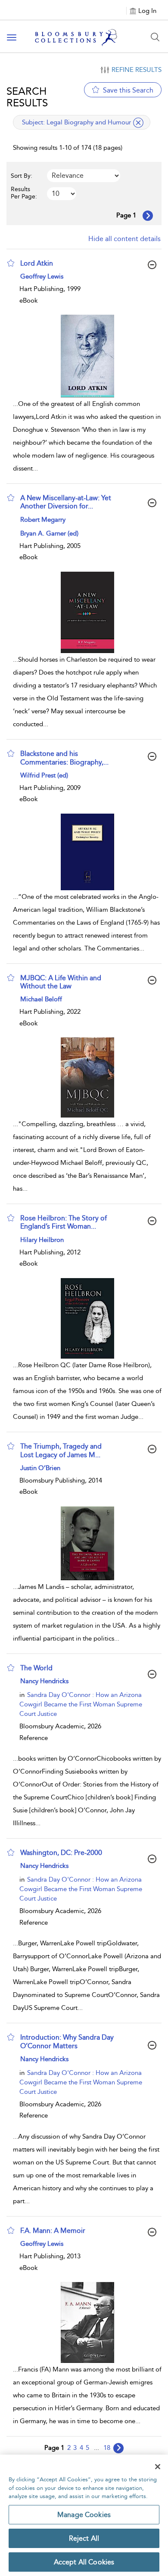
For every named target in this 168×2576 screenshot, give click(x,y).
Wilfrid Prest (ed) (44, 775)
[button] (11, 263)
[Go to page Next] (118, 2448)
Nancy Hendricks (44, 1681)
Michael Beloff (41, 999)
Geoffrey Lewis (42, 276)
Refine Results (137, 70)
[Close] (158, 2467)
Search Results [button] (27, 97)
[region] (84, 2515)
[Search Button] (155, 37)
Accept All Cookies (84, 2562)
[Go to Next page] (148, 216)
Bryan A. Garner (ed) (49, 533)
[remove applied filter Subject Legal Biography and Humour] (138, 123)
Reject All (84, 2538)
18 (107, 2448)
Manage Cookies (84, 2515)
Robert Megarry (43, 520)
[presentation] (87, 356)
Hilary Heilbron (42, 1240)
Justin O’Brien (40, 1468)
